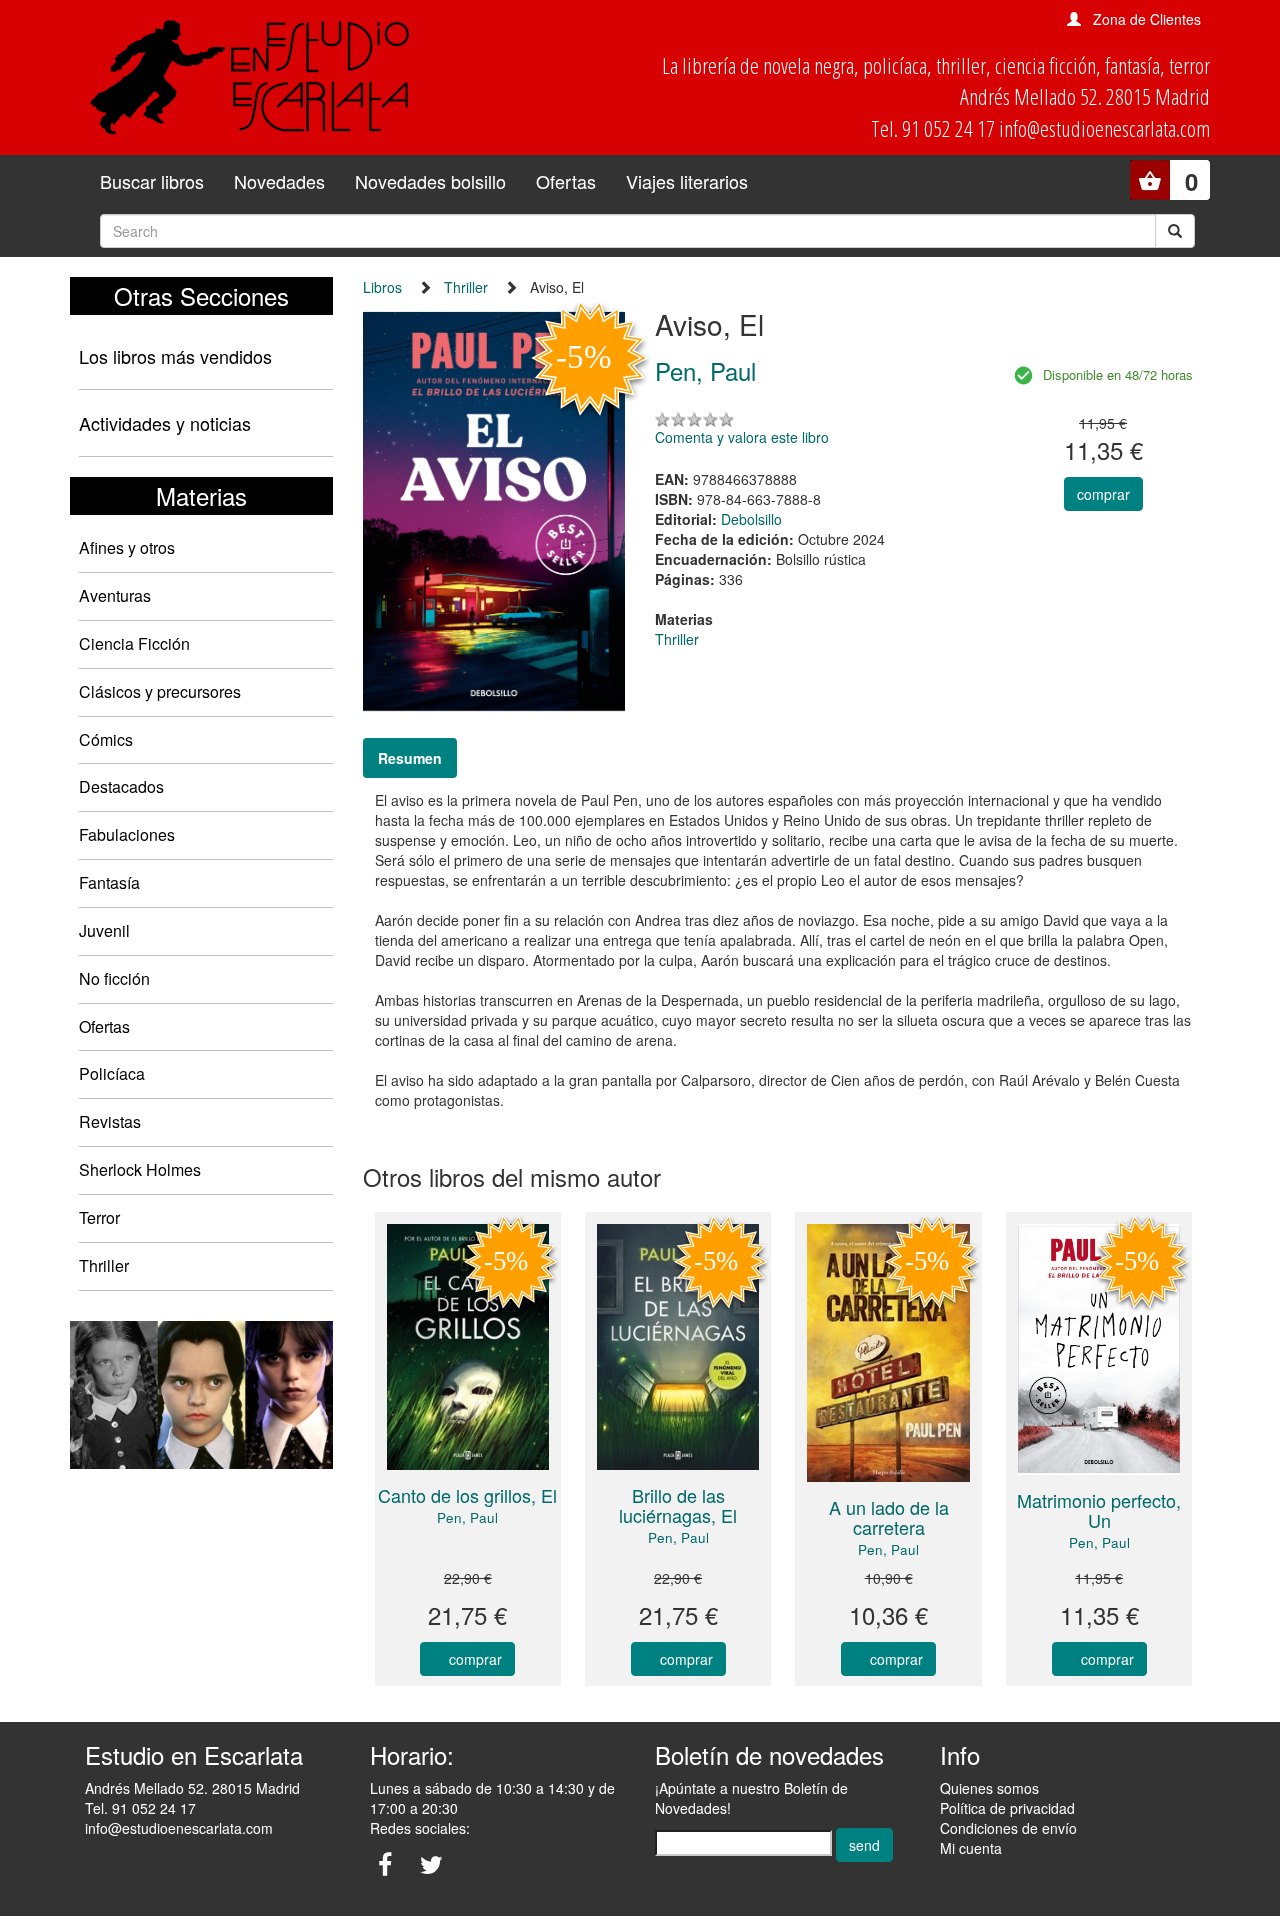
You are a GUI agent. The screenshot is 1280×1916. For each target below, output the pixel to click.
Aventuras (115, 595)
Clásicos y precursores (160, 691)
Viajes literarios (687, 181)
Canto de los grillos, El (467, 1495)
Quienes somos (989, 1788)
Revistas (110, 1121)
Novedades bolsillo (430, 181)
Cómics (106, 739)
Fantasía (109, 882)
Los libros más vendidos (175, 356)
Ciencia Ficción (134, 643)
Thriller (104, 1265)
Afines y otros (127, 547)
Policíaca (112, 1073)
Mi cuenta (971, 1848)
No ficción (114, 978)
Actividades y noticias (165, 423)
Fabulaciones (127, 834)
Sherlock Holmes (140, 1169)
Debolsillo (751, 519)
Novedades (279, 181)
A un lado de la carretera (889, 1517)
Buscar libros (152, 181)
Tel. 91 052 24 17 (140, 1808)
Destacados (121, 786)
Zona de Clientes (1147, 19)
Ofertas (566, 181)
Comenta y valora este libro (742, 437)
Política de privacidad (1007, 1808)
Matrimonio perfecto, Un (1099, 1510)
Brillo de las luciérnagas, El (678, 1505)
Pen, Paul (467, 1517)
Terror (99, 1217)
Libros (382, 287)
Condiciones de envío (1008, 1828)
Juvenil (104, 930)
